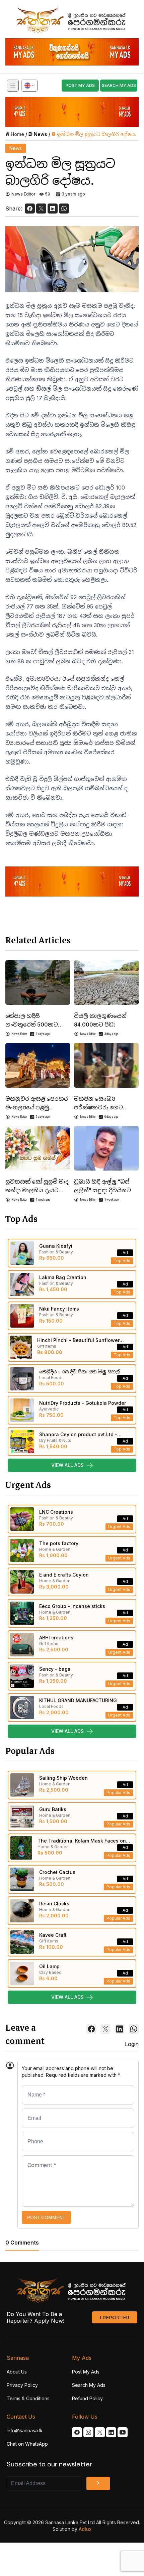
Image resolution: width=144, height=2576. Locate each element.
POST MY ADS (80, 85)
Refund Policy (87, 2398)
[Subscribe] (98, 2483)
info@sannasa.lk (25, 2430)
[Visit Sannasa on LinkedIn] (111, 2432)
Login (132, 2044)
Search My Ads (89, 2385)
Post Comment (46, 2217)
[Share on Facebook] (30, 209)
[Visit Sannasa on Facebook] (77, 2432)
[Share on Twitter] (41, 209)
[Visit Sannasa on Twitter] (100, 2432)
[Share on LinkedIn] (53, 209)
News (41, 134)
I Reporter (115, 2317)
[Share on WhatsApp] (64, 209)
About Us (17, 2372)
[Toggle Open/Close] (13, 86)
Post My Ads (86, 2372)
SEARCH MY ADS (119, 85)
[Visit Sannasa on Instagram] (88, 2432)
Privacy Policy (22, 2385)
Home (17, 134)
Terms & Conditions (28, 2398)
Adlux (85, 2529)
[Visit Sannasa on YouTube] (123, 2432)
